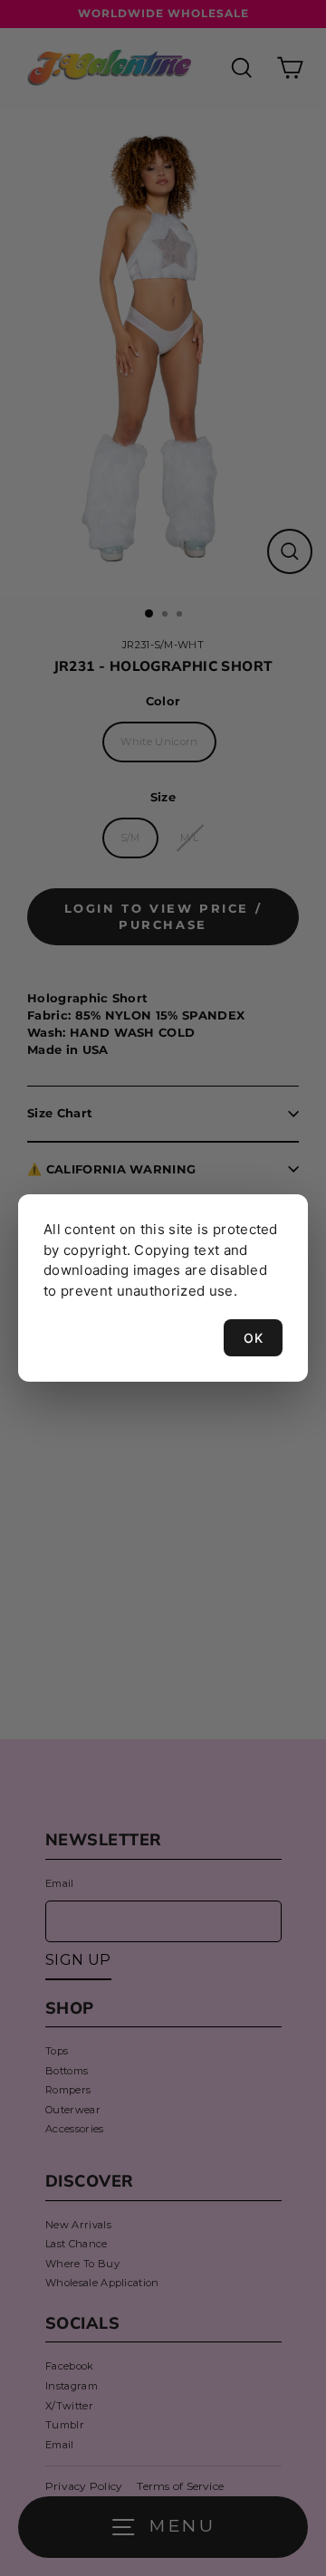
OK (253, 1338)
